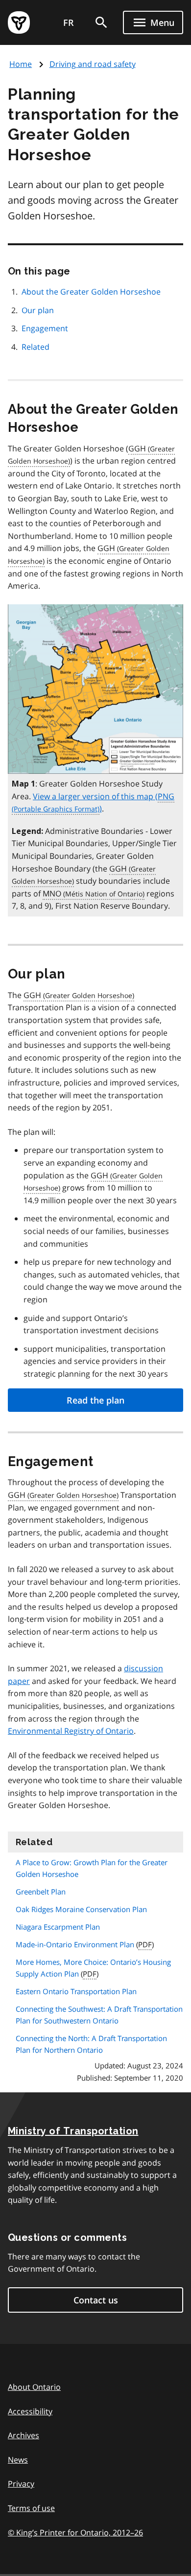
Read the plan (95, 1400)
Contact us (96, 2300)
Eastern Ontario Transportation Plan (76, 1991)
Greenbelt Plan (41, 1892)
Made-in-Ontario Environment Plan (75, 1944)
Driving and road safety (93, 64)
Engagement (45, 328)
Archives (24, 2435)
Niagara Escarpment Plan (58, 1927)
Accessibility (30, 2411)
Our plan (38, 310)
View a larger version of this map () (104, 803)
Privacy (21, 2484)
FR (69, 22)
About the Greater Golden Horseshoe (91, 292)
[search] (101, 22)
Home (21, 64)
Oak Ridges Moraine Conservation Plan (81, 1909)
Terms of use (31, 2508)
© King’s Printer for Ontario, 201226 (75, 2533)
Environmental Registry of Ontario (71, 1731)
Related (36, 347)
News (18, 2460)
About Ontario (34, 2387)
